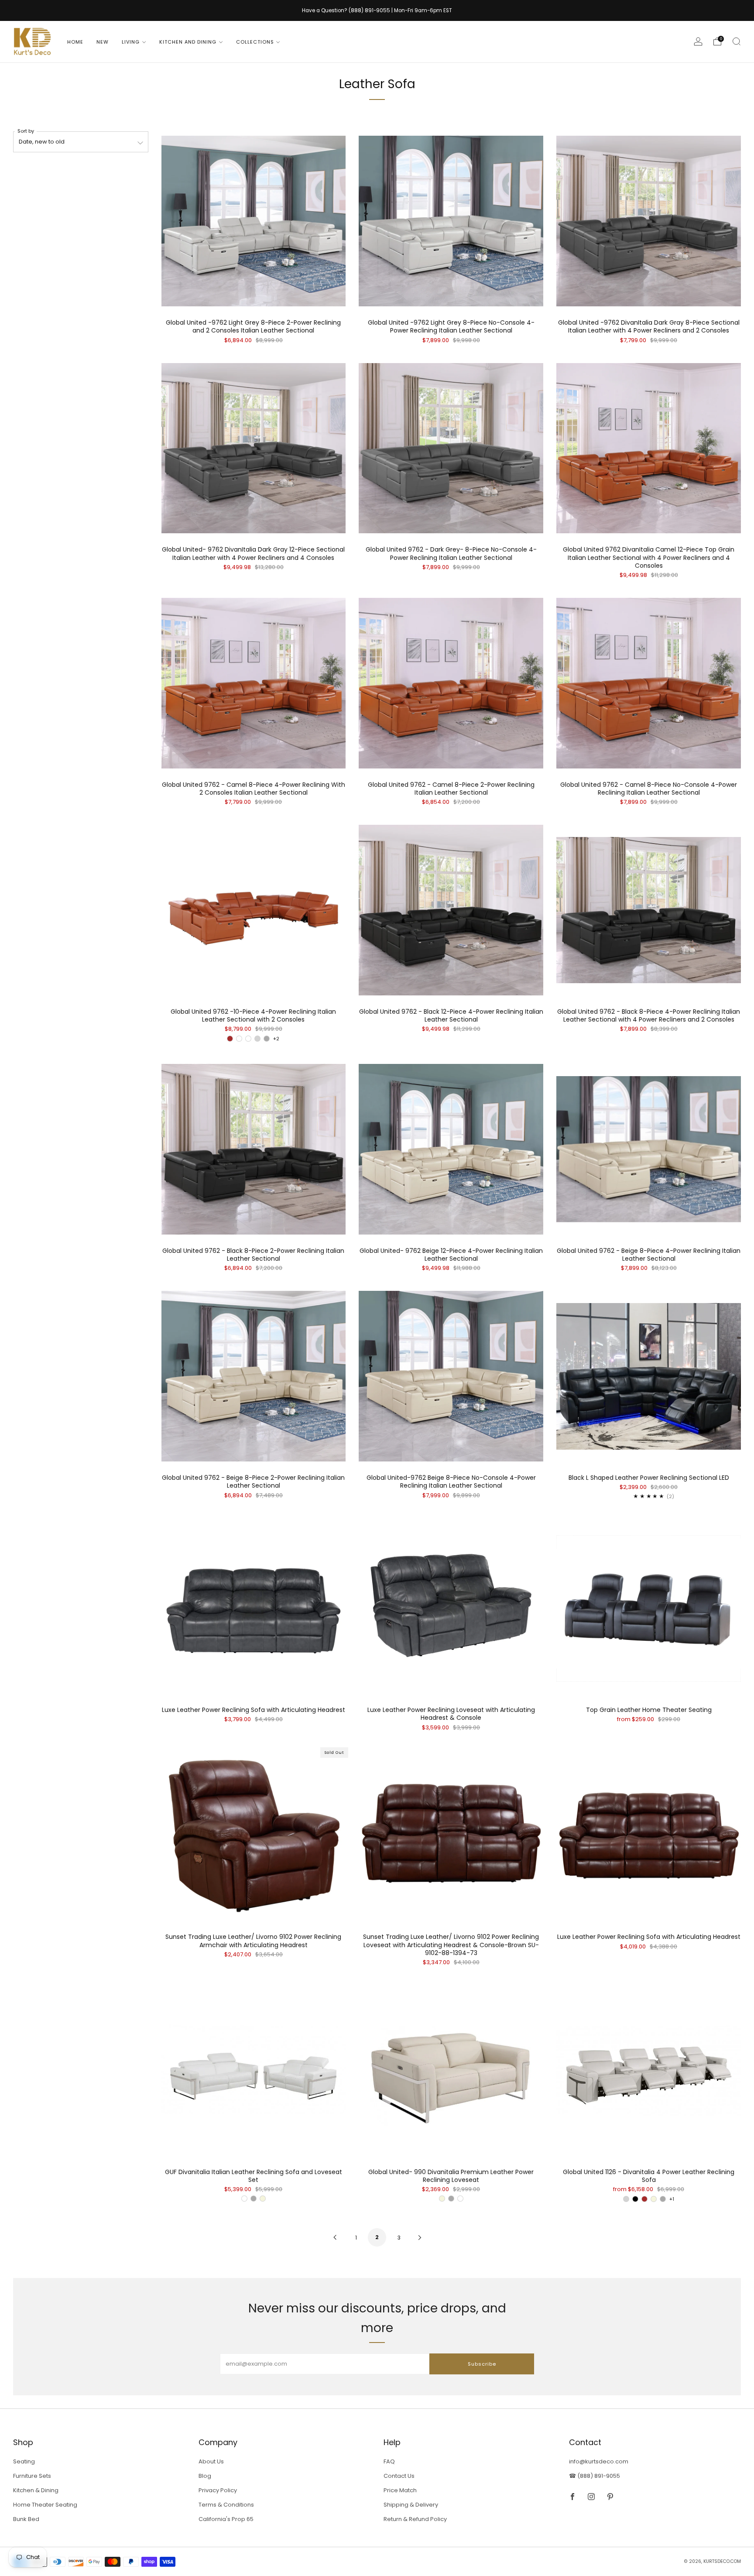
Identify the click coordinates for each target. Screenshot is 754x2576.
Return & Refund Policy (415, 2519)
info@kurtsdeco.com (599, 2461)
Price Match (400, 2490)
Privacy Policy (218, 2490)
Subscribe (482, 2364)
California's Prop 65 (226, 2519)
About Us (211, 2461)
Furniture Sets (32, 2476)
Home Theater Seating (45, 2505)
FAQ (389, 2461)
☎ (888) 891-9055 (595, 2476)
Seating (24, 2461)
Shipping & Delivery (411, 2505)
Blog (205, 2476)
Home (75, 42)
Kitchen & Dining (36, 2490)
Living (131, 42)
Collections (255, 42)
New (103, 42)
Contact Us (399, 2476)
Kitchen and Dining (188, 42)
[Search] (737, 41)
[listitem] (377, 10)
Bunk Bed (26, 2519)
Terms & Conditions (226, 2505)
